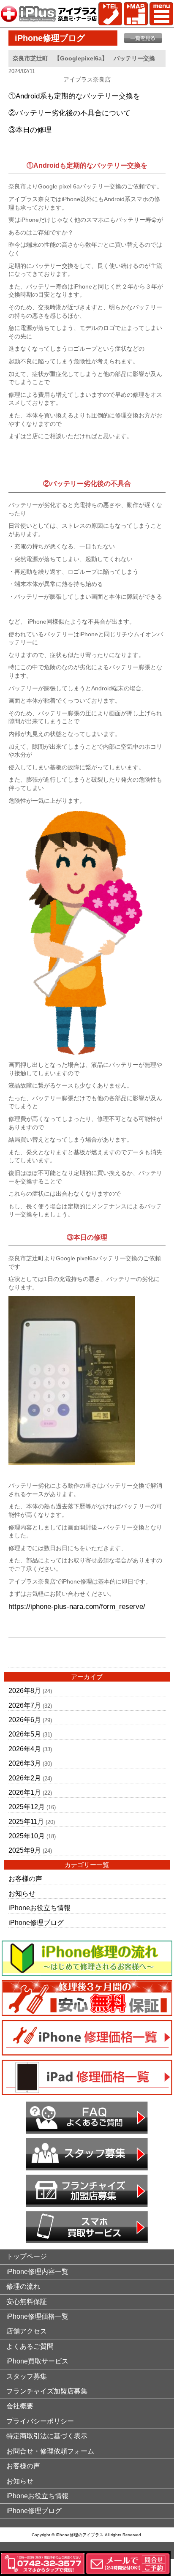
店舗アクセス (27, 2331)
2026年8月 (25, 1691)
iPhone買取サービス (37, 2361)
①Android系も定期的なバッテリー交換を (74, 96)
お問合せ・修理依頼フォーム (50, 2451)
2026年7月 (25, 1705)
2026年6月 (25, 1720)
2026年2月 (25, 1778)
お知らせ (22, 1893)
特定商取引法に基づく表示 (47, 2436)
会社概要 (20, 2406)
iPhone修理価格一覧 (37, 2316)
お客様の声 (25, 1879)
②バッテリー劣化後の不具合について (69, 113)
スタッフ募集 (27, 2376)
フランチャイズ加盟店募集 (47, 2391)
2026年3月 (25, 1763)
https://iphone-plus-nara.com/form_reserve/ (77, 1607)
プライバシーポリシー (40, 2421)
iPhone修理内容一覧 (37, 2272)
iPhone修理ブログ (36, 1923)
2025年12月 (27, 1807)
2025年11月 (26, 1822)
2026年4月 (25, 1749)
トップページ (27, 2256)
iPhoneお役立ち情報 (39, 1908)
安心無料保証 (27, 2302)
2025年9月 (25, 1850)
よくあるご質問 (30, 2346)
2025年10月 (27, 1836)
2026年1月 (25, 1792)
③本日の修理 (30, 130)
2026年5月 (25, 1734)
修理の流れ (23, 2286)
